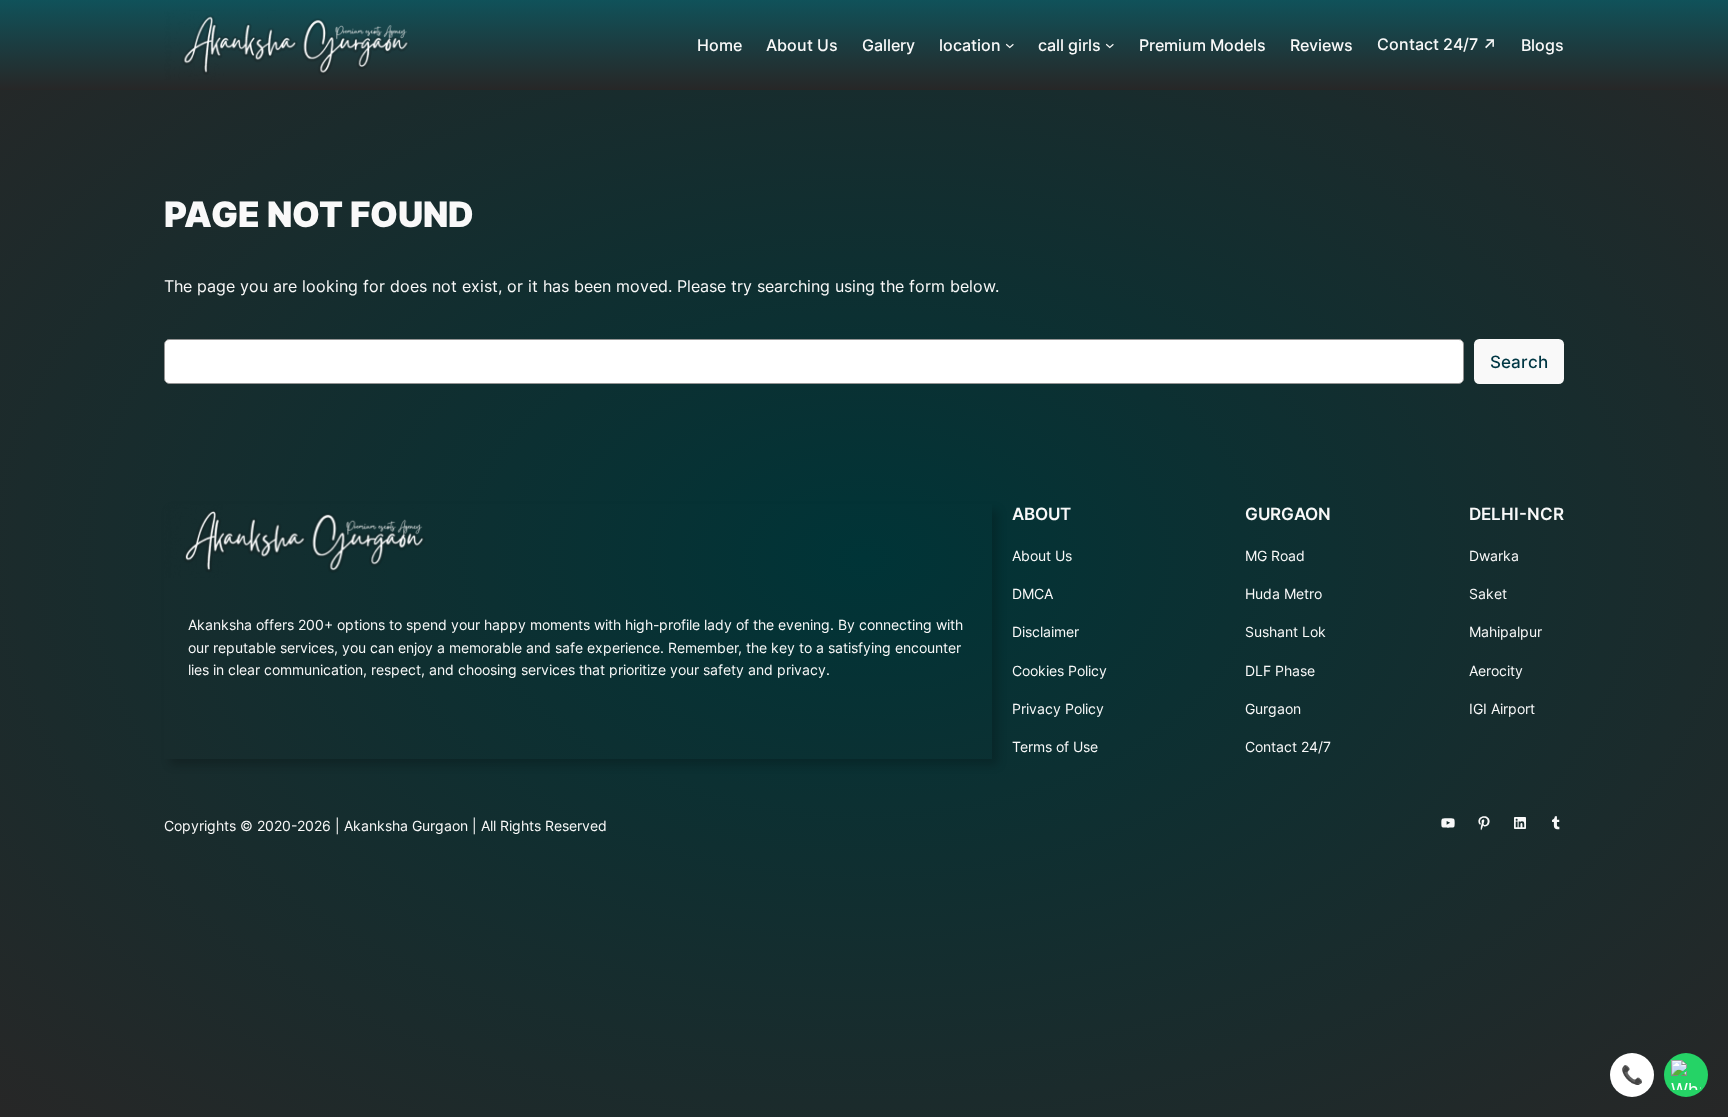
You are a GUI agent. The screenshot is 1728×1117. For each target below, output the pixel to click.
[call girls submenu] (1110, 45)
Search (1519, 362)
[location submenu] (1010, 45)
